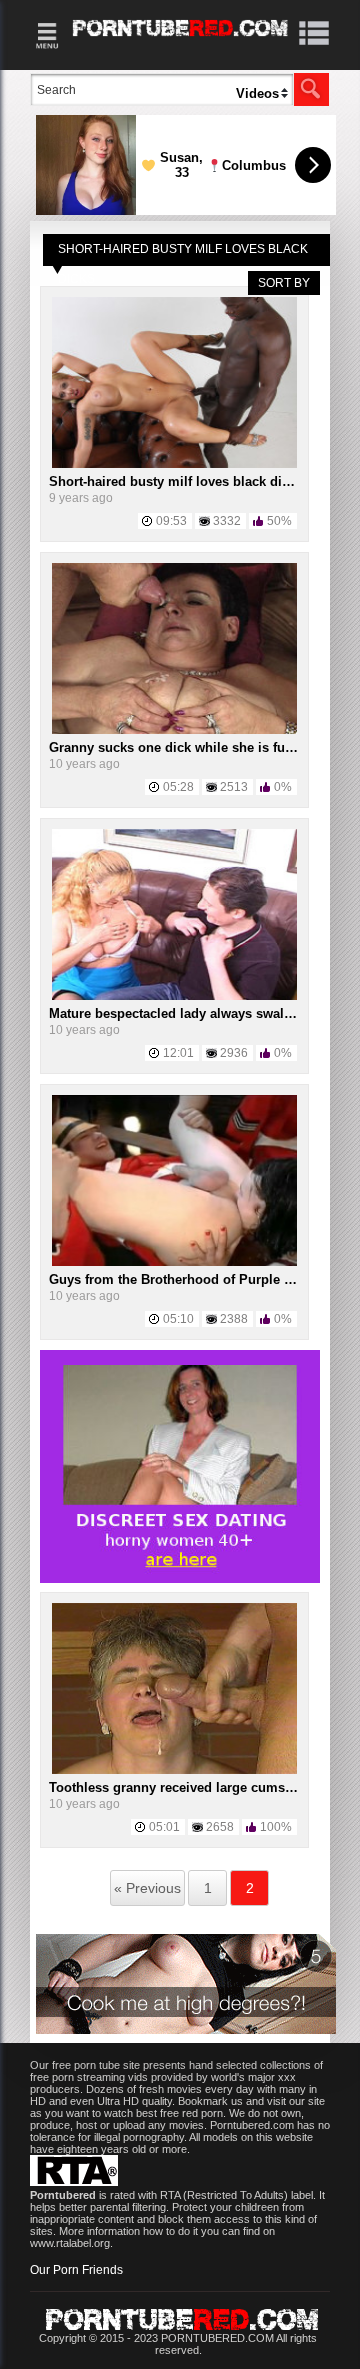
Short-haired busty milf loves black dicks (176, 481)
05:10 (178, 1319)
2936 (234, 1053)
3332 (227, 521)
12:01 (178, 1053)
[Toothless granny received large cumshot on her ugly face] (175, 1770)
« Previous (147, 1888)
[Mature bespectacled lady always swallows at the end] (175, 996)
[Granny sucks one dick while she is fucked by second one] (175, 730)
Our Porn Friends (76, 2270)
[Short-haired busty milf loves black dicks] (175, 464)
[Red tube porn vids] (180, 40)
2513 (234, 787)
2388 (234, 1319)
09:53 (171, 521)
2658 (220, 1827)
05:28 (178, 787)
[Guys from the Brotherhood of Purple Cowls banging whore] (175, 1262)
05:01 (164, 1827)
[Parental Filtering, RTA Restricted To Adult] (74, 2182)
